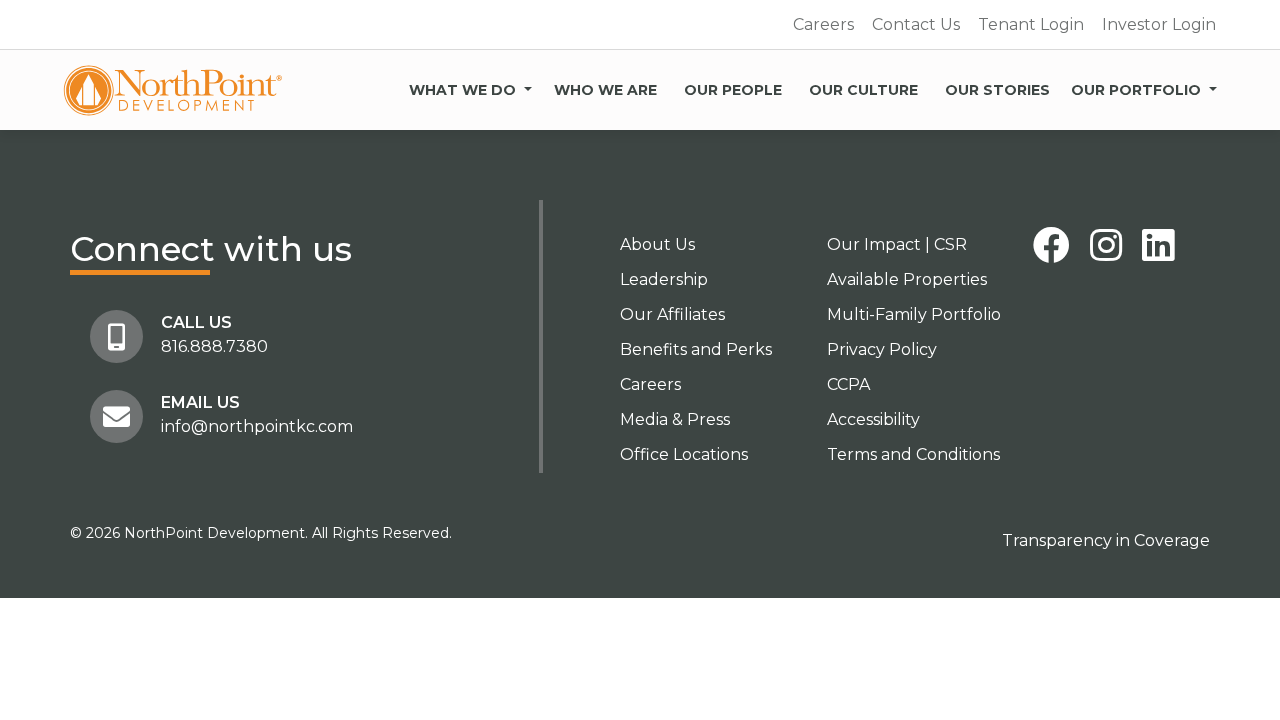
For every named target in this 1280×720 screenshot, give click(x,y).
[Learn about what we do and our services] (528, 86)
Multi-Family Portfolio (914, 314)
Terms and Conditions (913, 454)
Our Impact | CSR (897, 244)
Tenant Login (1031, 24)
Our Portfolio (1136, 90)
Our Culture (863, 90)
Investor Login (1159, 24)
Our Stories (997, 90)
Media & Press (675, 419)
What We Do (462, 90)
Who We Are (605, 90)
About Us (657, 244)
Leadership (664, 279)
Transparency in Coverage (1106, 540)
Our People (733, 90)
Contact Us (916, 24)
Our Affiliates (672, 314)
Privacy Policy (882, 349)
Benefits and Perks (696, 349)
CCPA (848, 384)
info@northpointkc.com (257, 426)
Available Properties (907, 279)
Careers (823, 24)
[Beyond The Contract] (173, 90)
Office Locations (684, 454)
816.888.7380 (214, 346)
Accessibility (873, 419)
